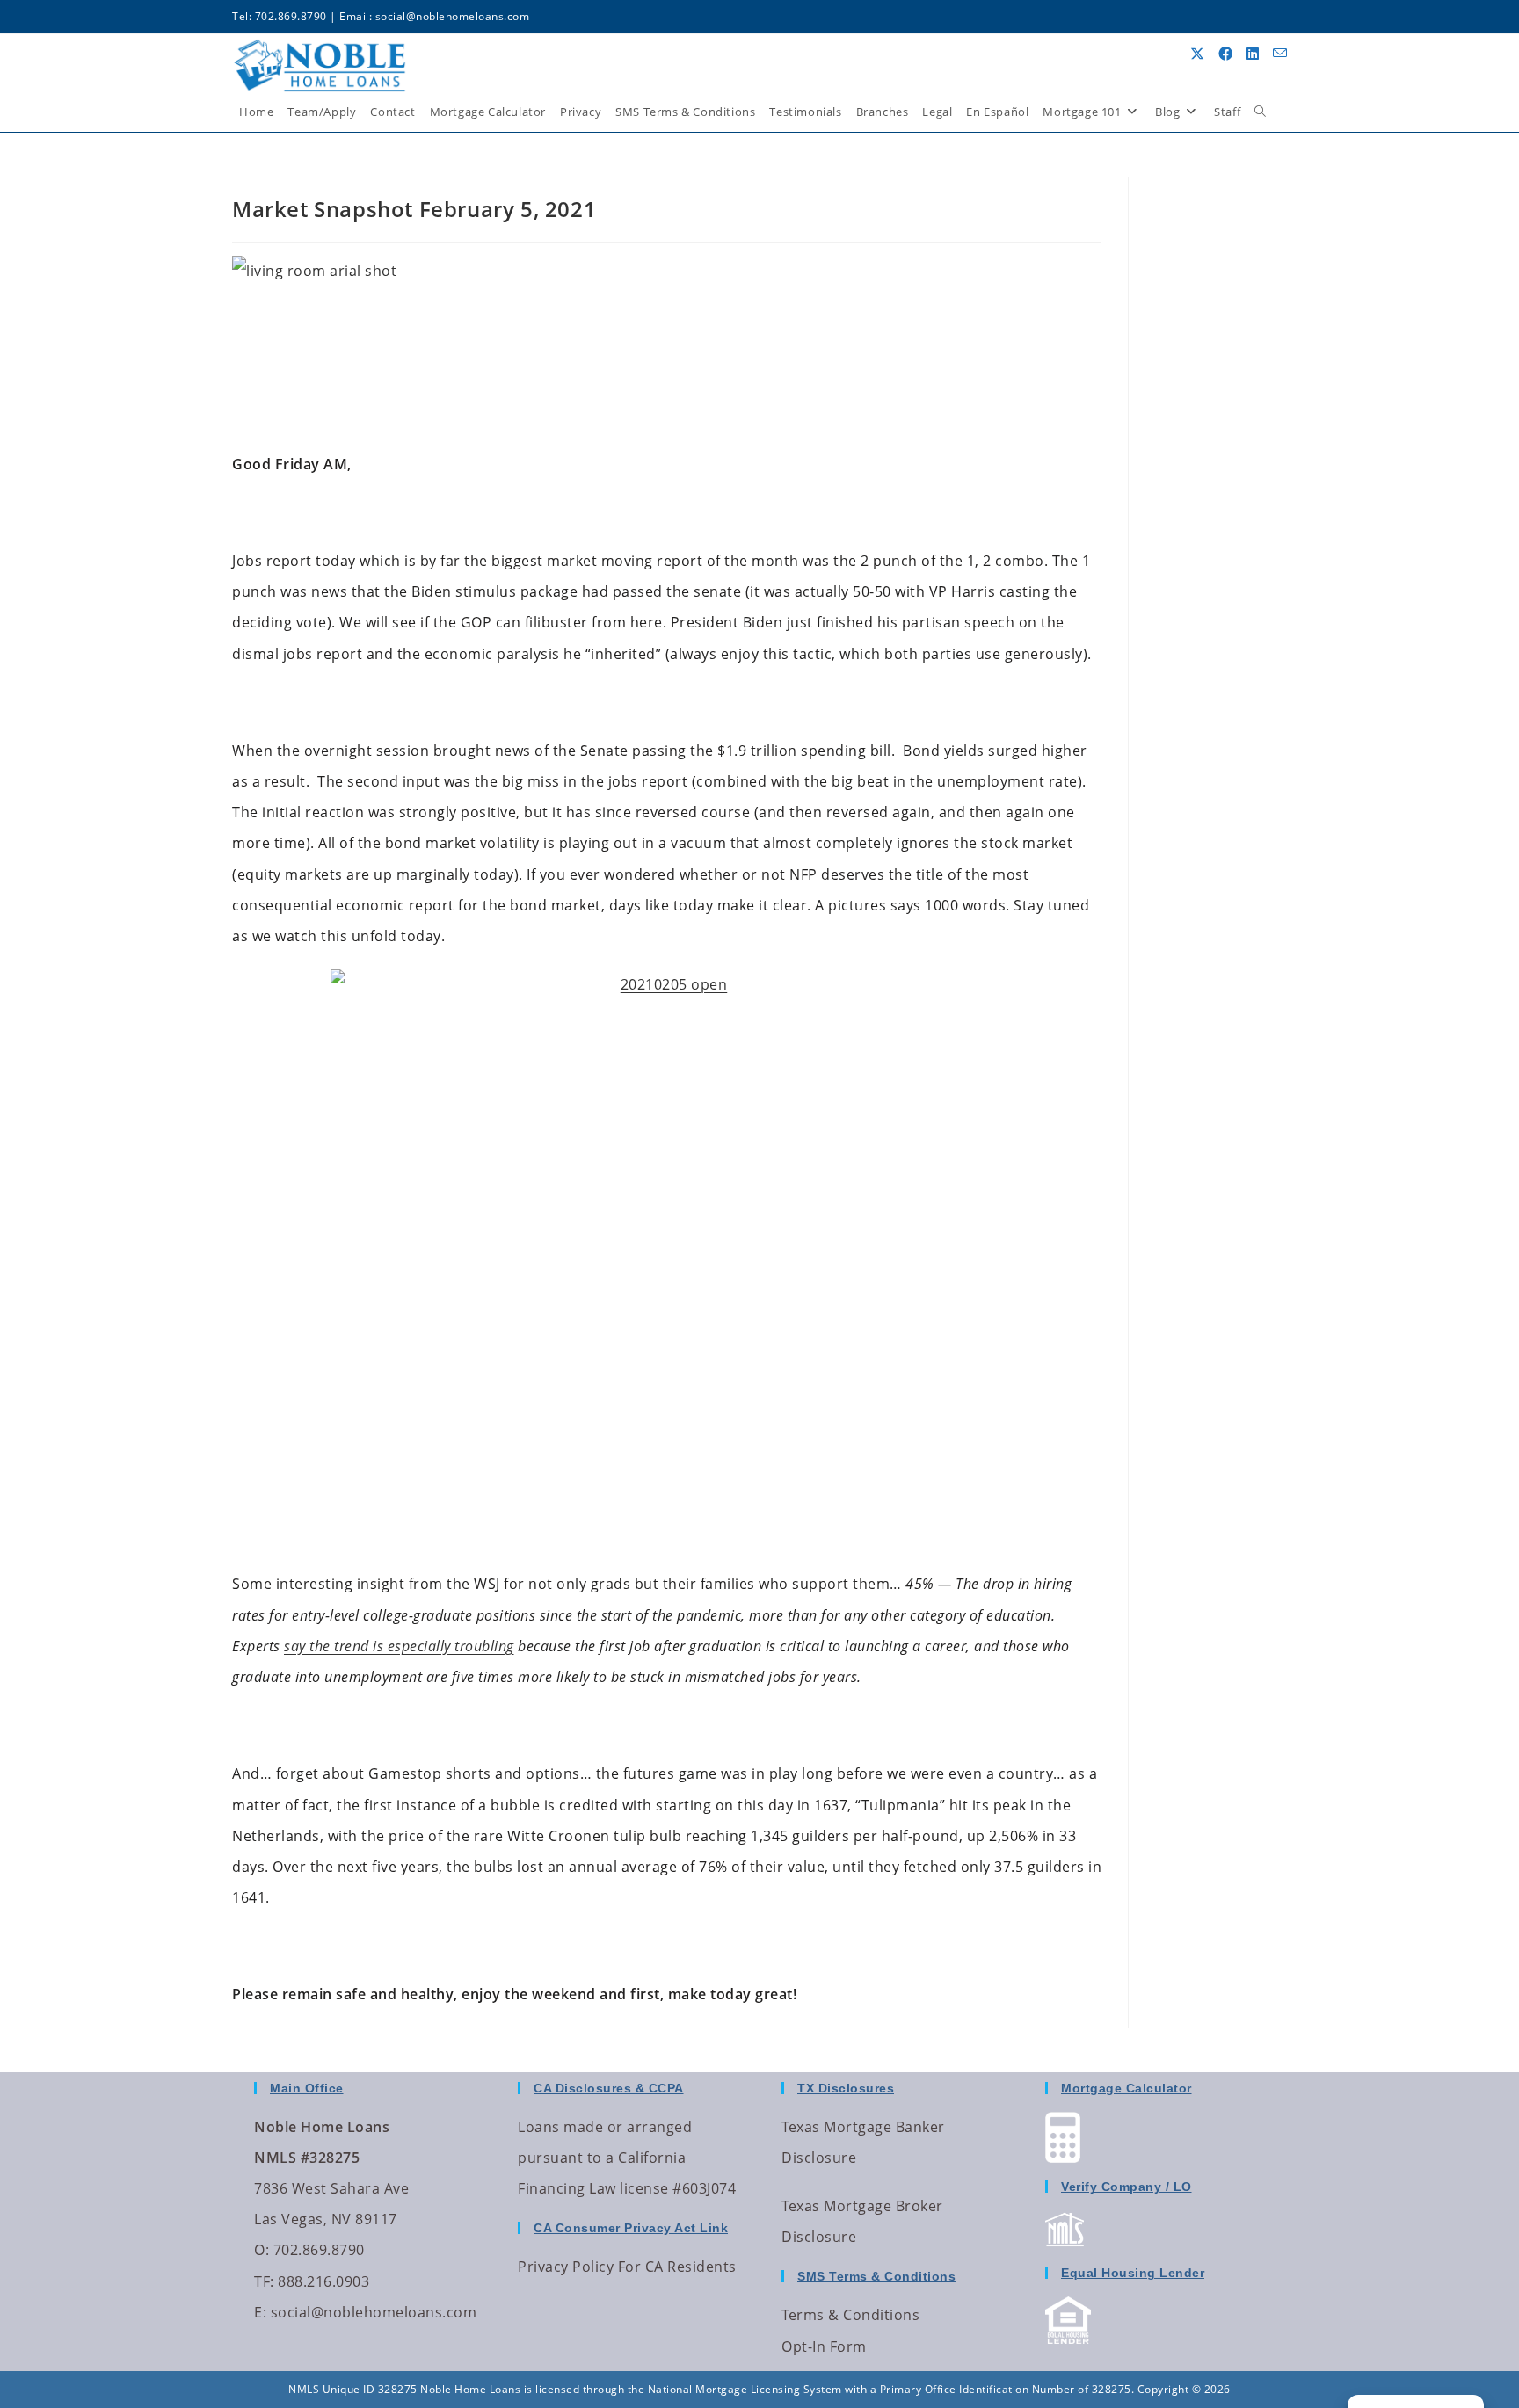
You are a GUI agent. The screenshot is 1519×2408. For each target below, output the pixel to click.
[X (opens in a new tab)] (1197, 54)
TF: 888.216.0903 (312, 2281)
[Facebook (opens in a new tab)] (1225, 54)
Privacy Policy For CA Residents (627, 2267)
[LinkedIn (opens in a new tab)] (1253, 54)
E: (260, 2312)
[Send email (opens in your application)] (1280, 53)
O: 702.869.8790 (309, 2250)
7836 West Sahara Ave (331, 2188)
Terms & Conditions (850, 2315)
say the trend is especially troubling (399, 1646)
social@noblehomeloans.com (453, 16)
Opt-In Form (824, 2346)
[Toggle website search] (1260, 112)
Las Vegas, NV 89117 (326, 2219)
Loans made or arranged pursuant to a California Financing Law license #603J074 (627, 2158)
